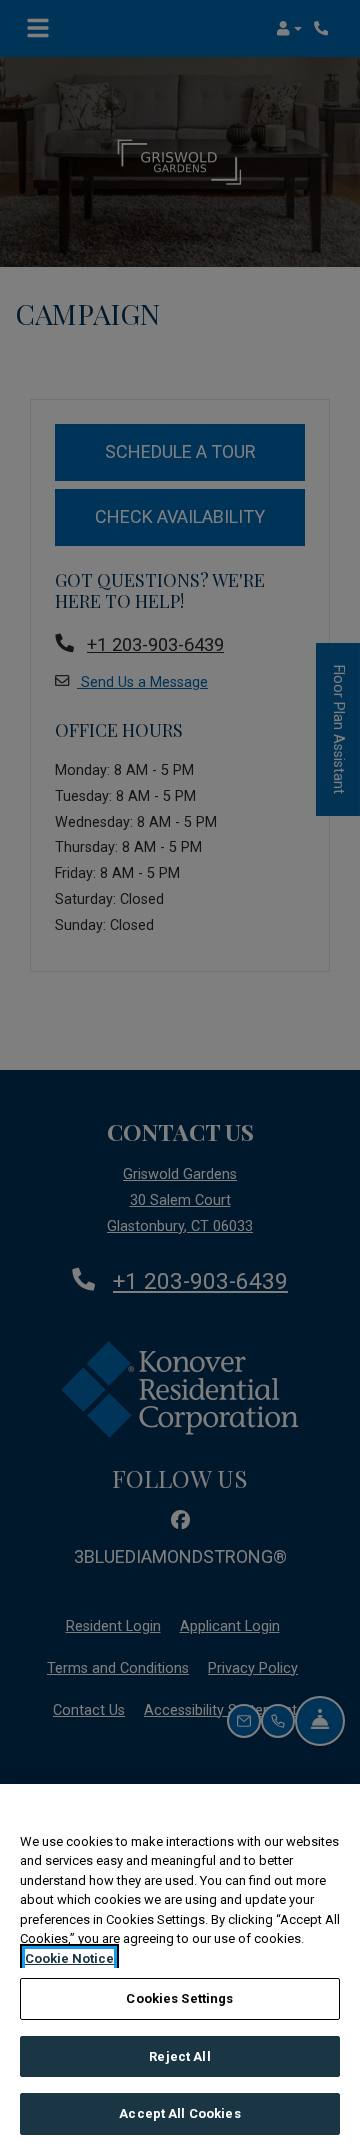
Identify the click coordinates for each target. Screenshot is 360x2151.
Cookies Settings (179, 1998)
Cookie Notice (69, 1958)
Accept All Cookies (179, 2113)
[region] (180, 1967)
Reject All (179, 2056)
